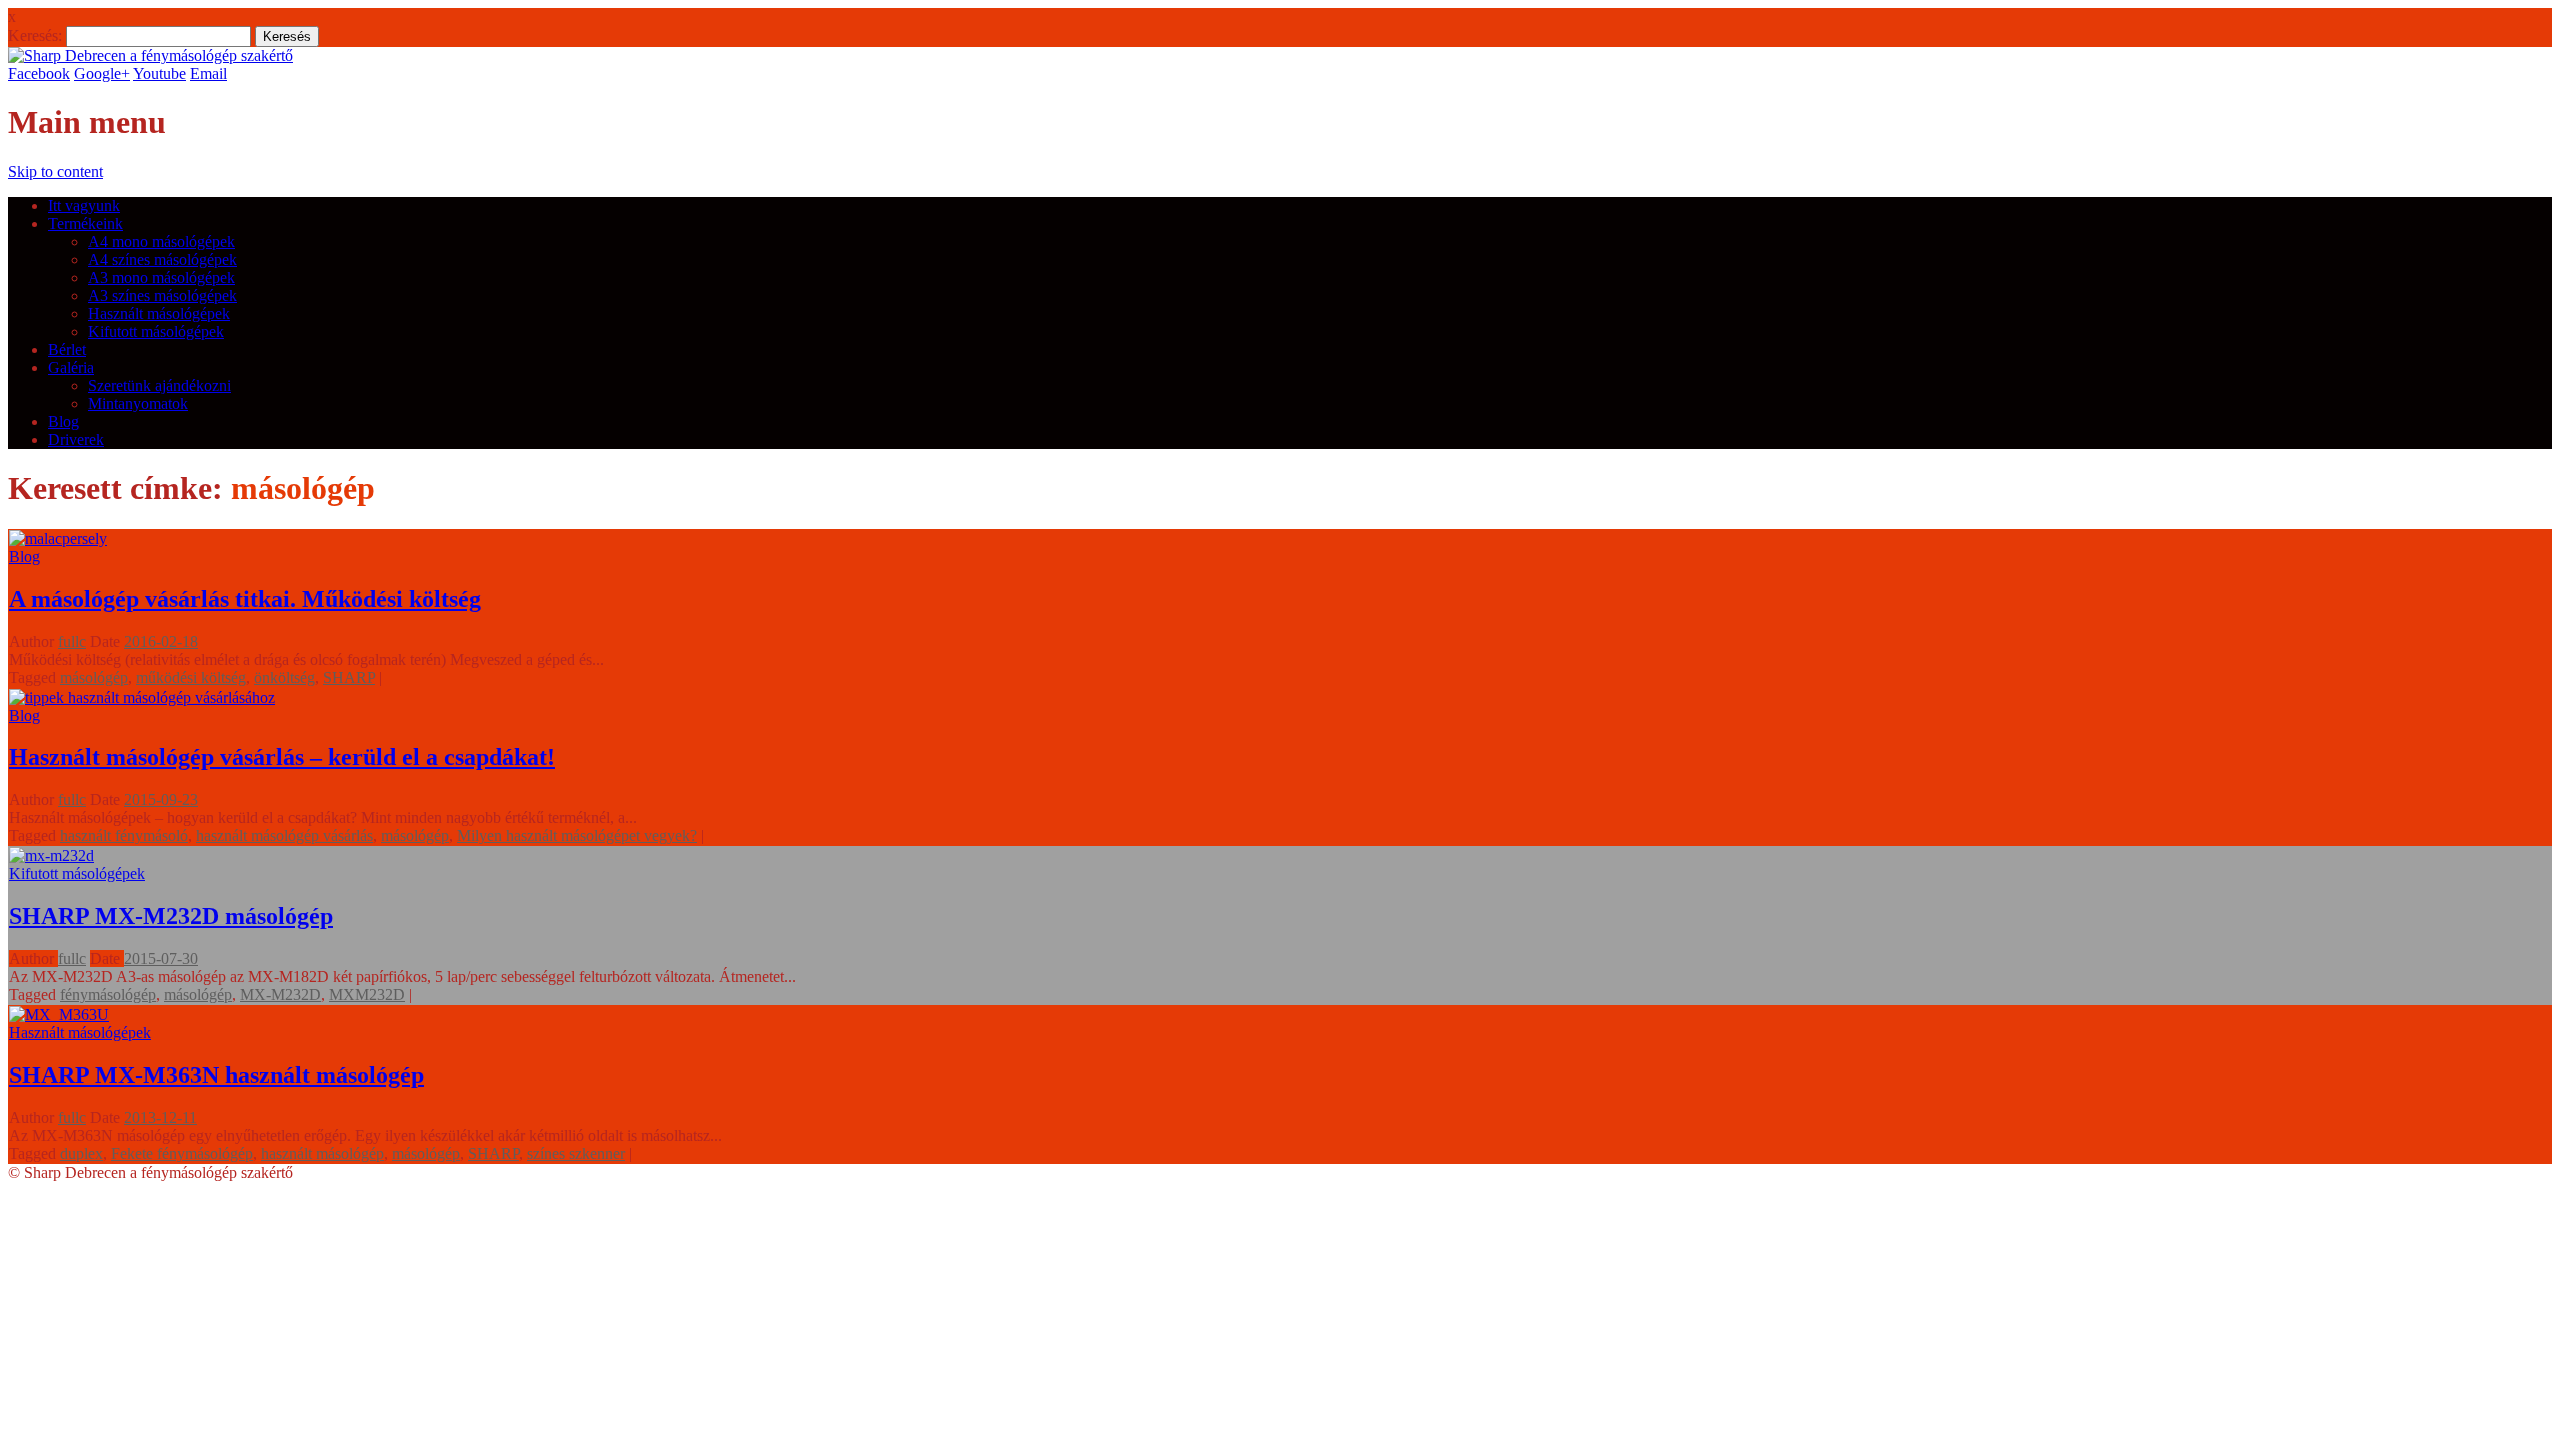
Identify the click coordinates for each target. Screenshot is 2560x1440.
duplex (81, 1153)
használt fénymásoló (124, 835)
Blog (63, 421)
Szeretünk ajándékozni (159, 385)
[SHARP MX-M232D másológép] (51, 855)
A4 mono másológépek (161, 241)
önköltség (284, 677)
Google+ (102, 73)
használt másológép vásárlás (284, 835)
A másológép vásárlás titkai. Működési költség (245, 599)
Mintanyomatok (138, 403)
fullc (72, 641)
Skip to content (55, 171)
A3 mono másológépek (161, 277)
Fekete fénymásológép (182, 1153)
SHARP (349, 677)
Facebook (39, 73)
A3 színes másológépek (162, 295)
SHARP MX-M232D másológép (171, 916)
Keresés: (35, 35)
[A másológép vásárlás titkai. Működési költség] (58, 538)
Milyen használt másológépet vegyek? (577, 835)
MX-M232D (280, 994)
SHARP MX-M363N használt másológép (216, 1075)
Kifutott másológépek (156, 331)
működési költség (191, 677)
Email (208, 73)
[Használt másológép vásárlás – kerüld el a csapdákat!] (142, 697)
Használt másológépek (159, 313)
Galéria (71, 367)
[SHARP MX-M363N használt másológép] (59, 1014)
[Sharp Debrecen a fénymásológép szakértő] (150, 55)
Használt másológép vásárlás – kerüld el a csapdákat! (282, 757)
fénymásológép (108, 994)
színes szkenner (576, 1153)
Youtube (159, 73)
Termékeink (85, 223)
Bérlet (67, 349)
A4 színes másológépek (162, 259)
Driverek (76, 439)
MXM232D (367, 994)
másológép (94, 677)
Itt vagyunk (84, 205)
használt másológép (322, 1153)
